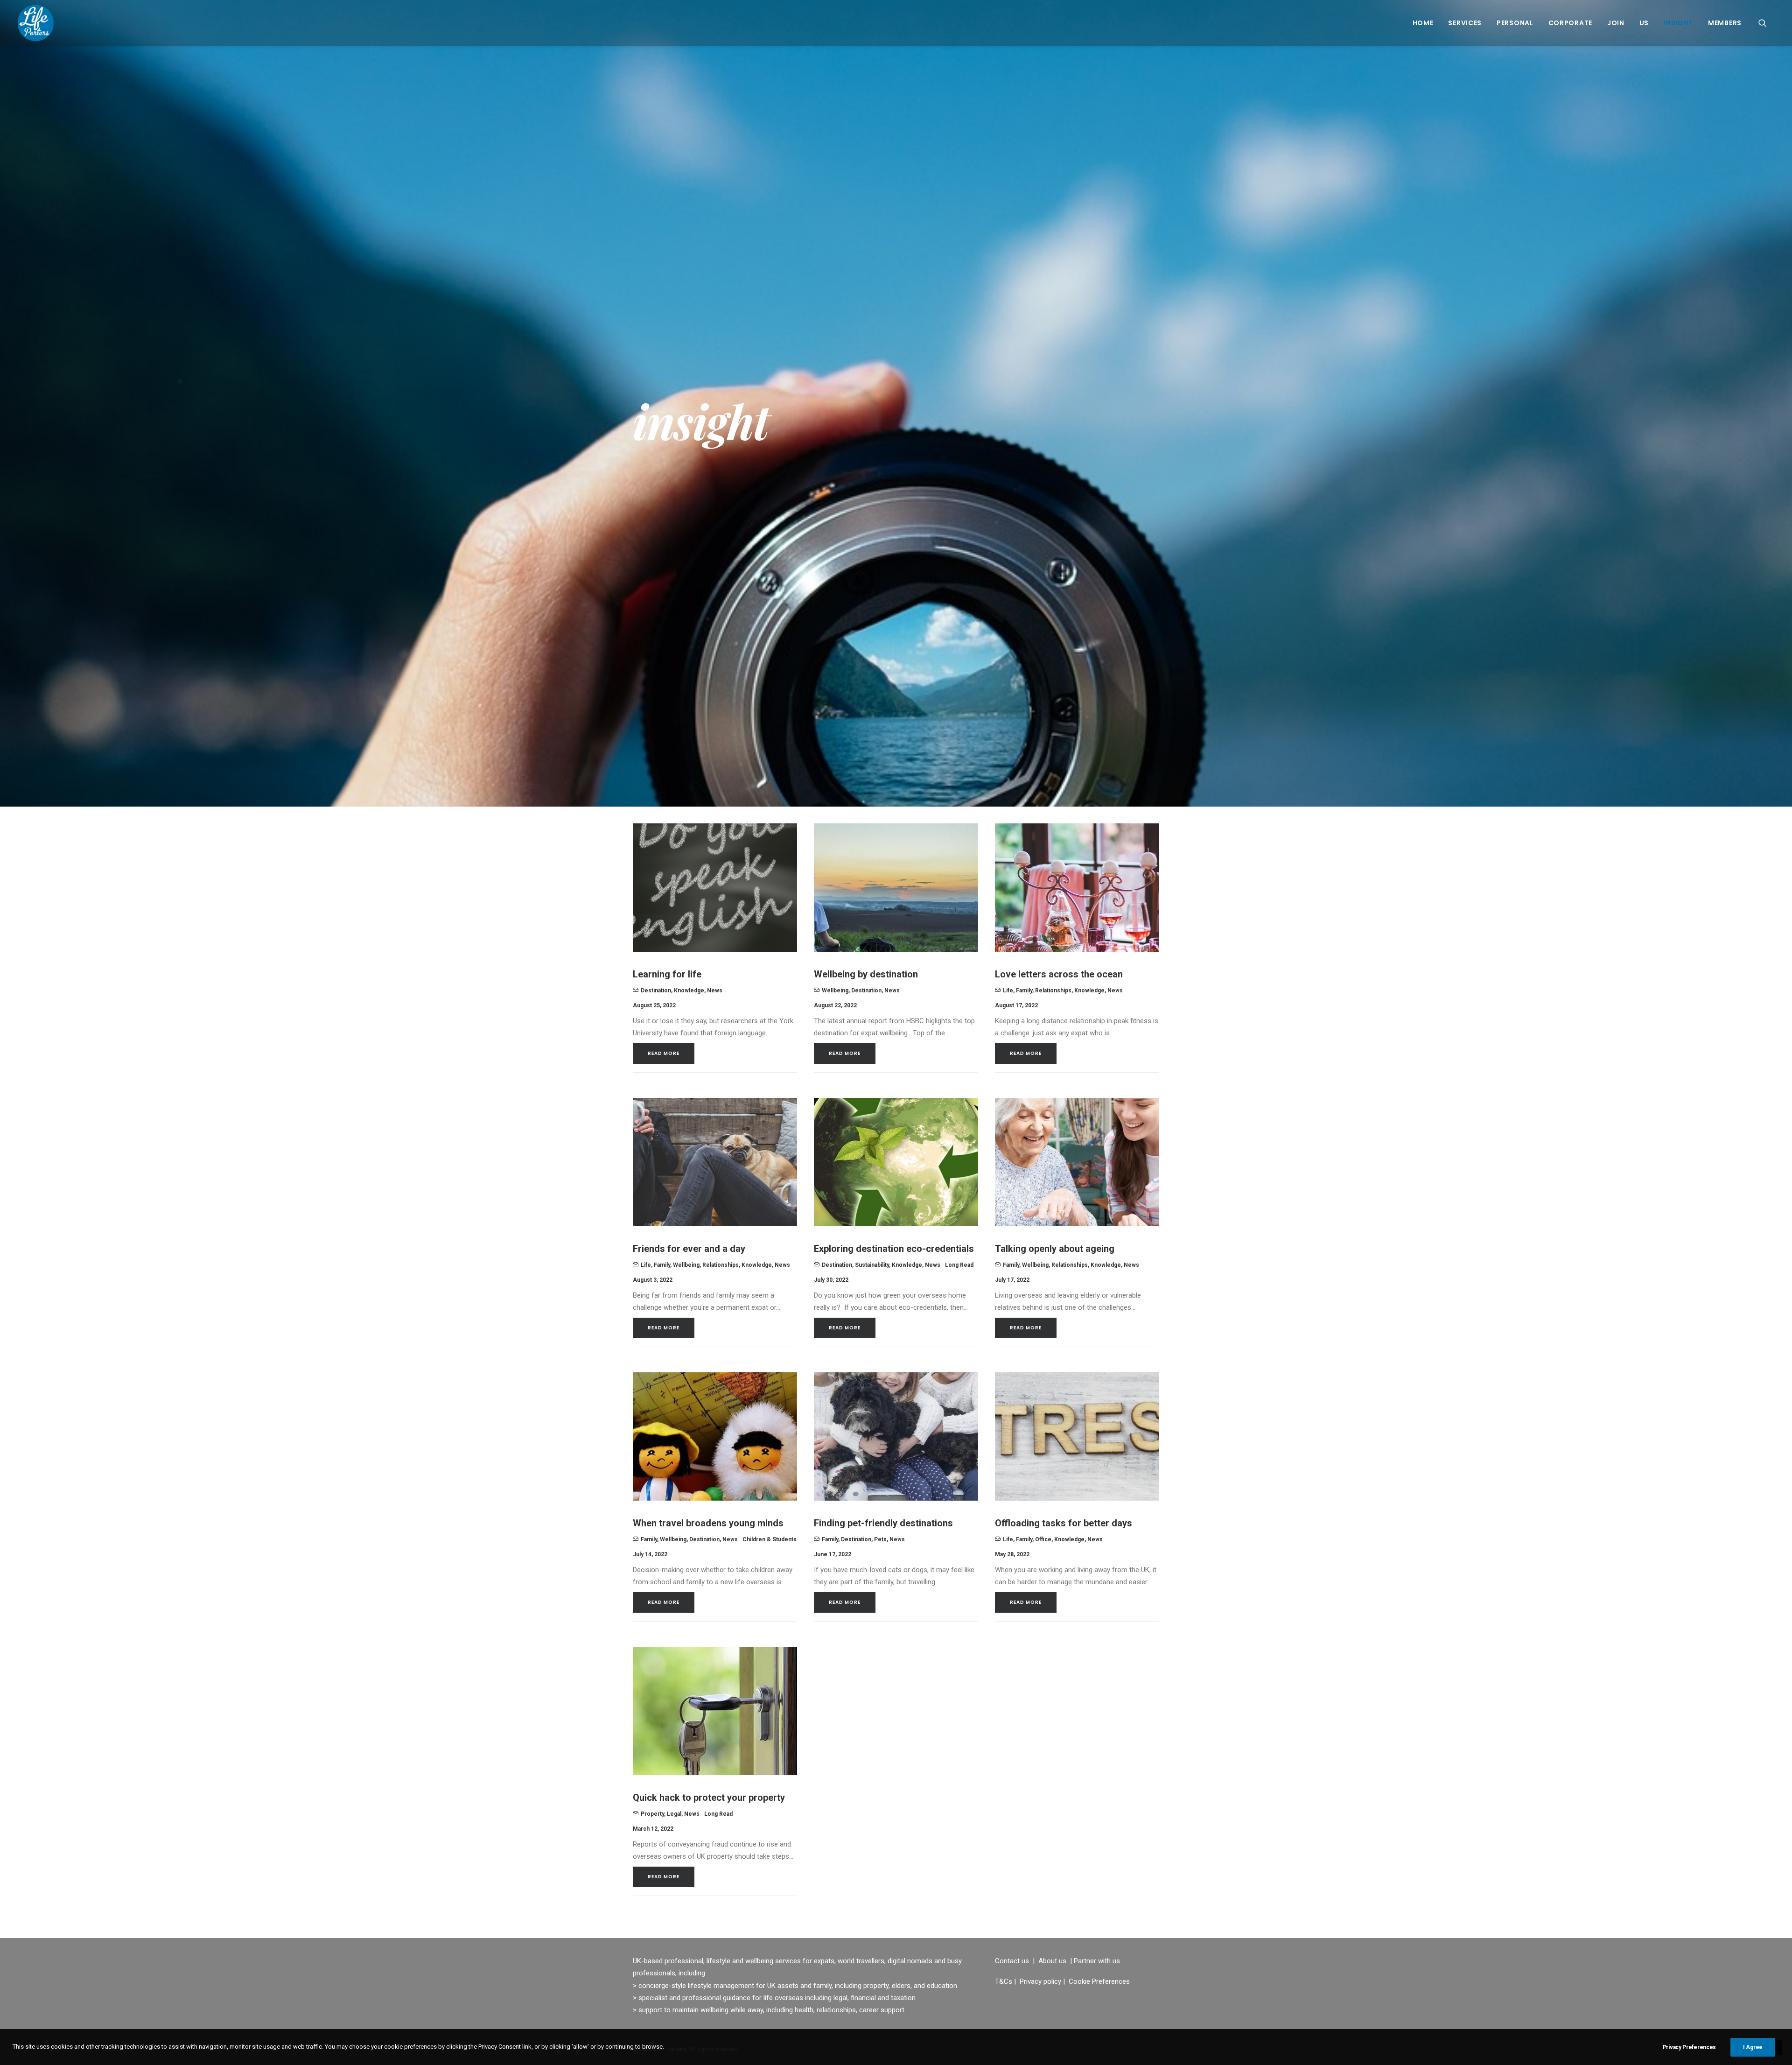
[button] (1767, 23)
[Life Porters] (36, 23)
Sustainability (872, 1265)
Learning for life (667, 974)
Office (1043, 1539)
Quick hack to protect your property (709, 1798)
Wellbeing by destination (866, 974)
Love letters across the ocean (1059, 974)
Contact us (1012, 1961)
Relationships (1053, 990)
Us (1644, 23)
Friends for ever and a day (689, 1249)
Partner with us (1097, 1961)
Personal (1515, 23)
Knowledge (689, 990)
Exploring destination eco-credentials (894, 1249)
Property (652, 1814)
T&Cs (1004, 1981)
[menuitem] (1423, 23)
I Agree (1753, 2047)
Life (1008, 990)
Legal (674, 1814)
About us (1052, 1961)
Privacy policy (1040, 1981)
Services (1465, 23)
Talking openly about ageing (1055, 1249)
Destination (656, 990)
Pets (880, 1539)
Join (1616, 23)
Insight (1678, 23)
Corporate (1570, 23)
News (715, 990)
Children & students (770, 1539)
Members (1725, 23)
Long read (959, 1265)
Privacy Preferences (1689, 2047)
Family (1024, 990)
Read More (664, 1053)
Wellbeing (835, 990)
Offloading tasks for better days (1064, 1523)
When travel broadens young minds (708, 1523)
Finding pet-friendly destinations (883, 1523)
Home (1423, 23)
